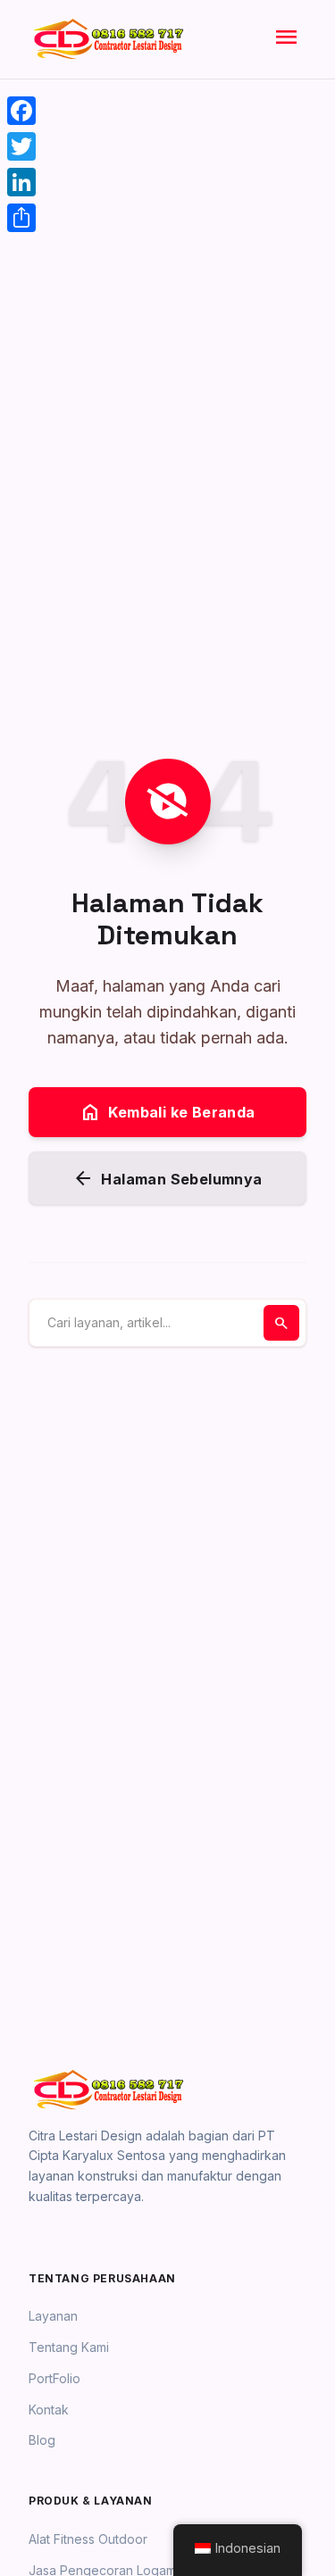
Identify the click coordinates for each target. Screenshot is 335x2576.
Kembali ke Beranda (167, 1112)
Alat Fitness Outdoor (88, 2539)
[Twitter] (21, 146)
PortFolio (54, 2378)
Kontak (49, 2410)
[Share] (21, 218)
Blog (42, 2440)
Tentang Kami (69, 2347)
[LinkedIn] (21, 182)
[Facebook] (21, 111)
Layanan (53, 2316)
